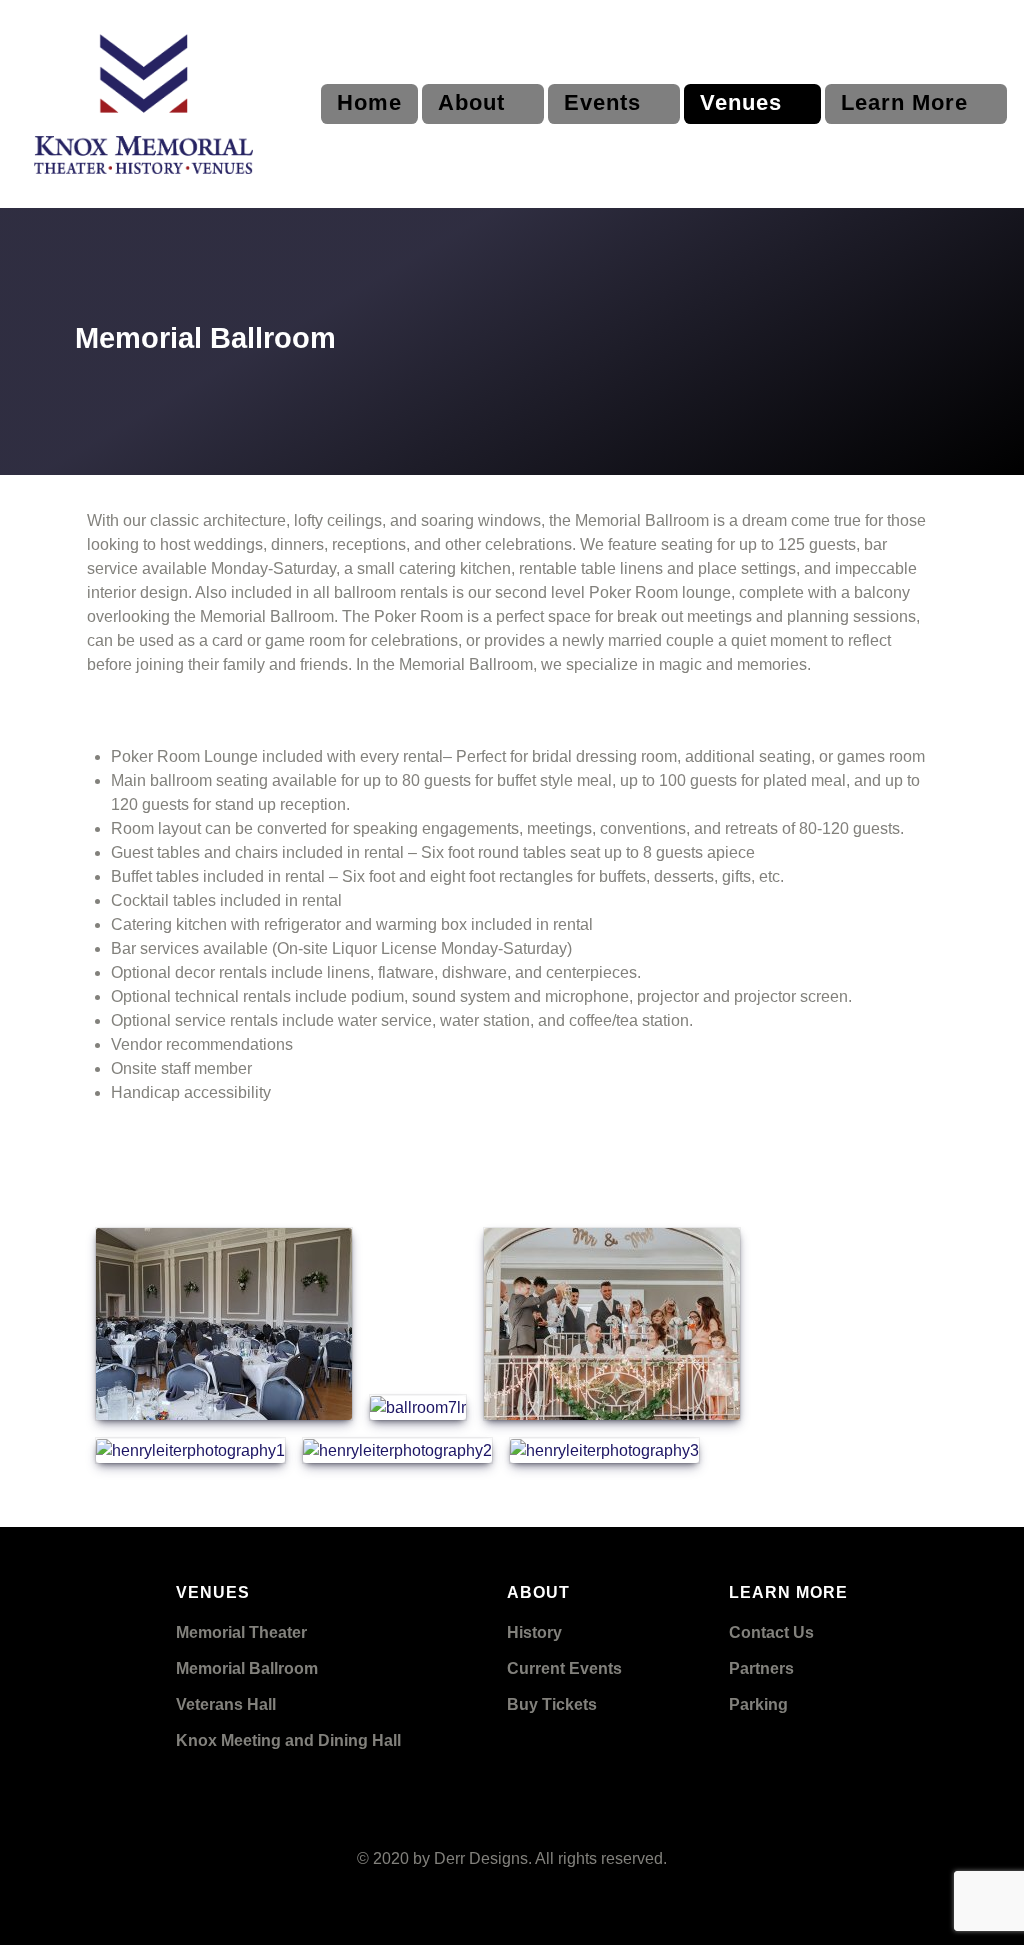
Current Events (564, 1668)
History (534, 1632)
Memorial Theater (241, 1632)
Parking (758, 1704)
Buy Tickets (552, 1704)
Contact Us (771, 1632)
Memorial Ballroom (247, 1668)
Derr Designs (481, 1858)
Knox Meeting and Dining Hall (288, 1740)
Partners (761, 1668)
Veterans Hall (226, 1704)
